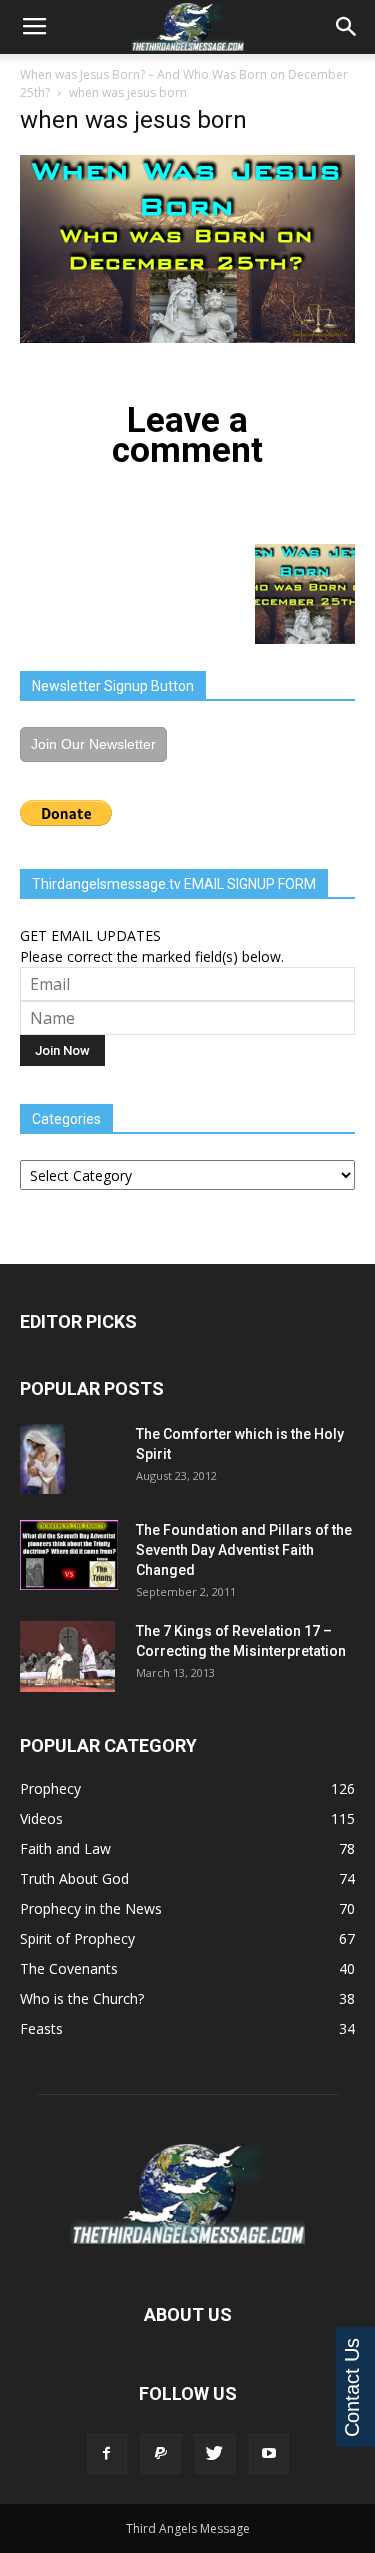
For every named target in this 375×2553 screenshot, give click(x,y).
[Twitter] (215, 2454)
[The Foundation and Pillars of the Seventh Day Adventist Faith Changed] (69, 1555)
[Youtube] (269, 2454)
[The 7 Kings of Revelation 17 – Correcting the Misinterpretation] (67, 1656)
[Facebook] (107, 2454)
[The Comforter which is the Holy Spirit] (42, 1459)
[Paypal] (161, 2454)
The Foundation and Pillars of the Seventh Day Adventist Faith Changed (244, 1550)
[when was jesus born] (187, 338)
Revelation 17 (276, 1631)
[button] (347, 27)
